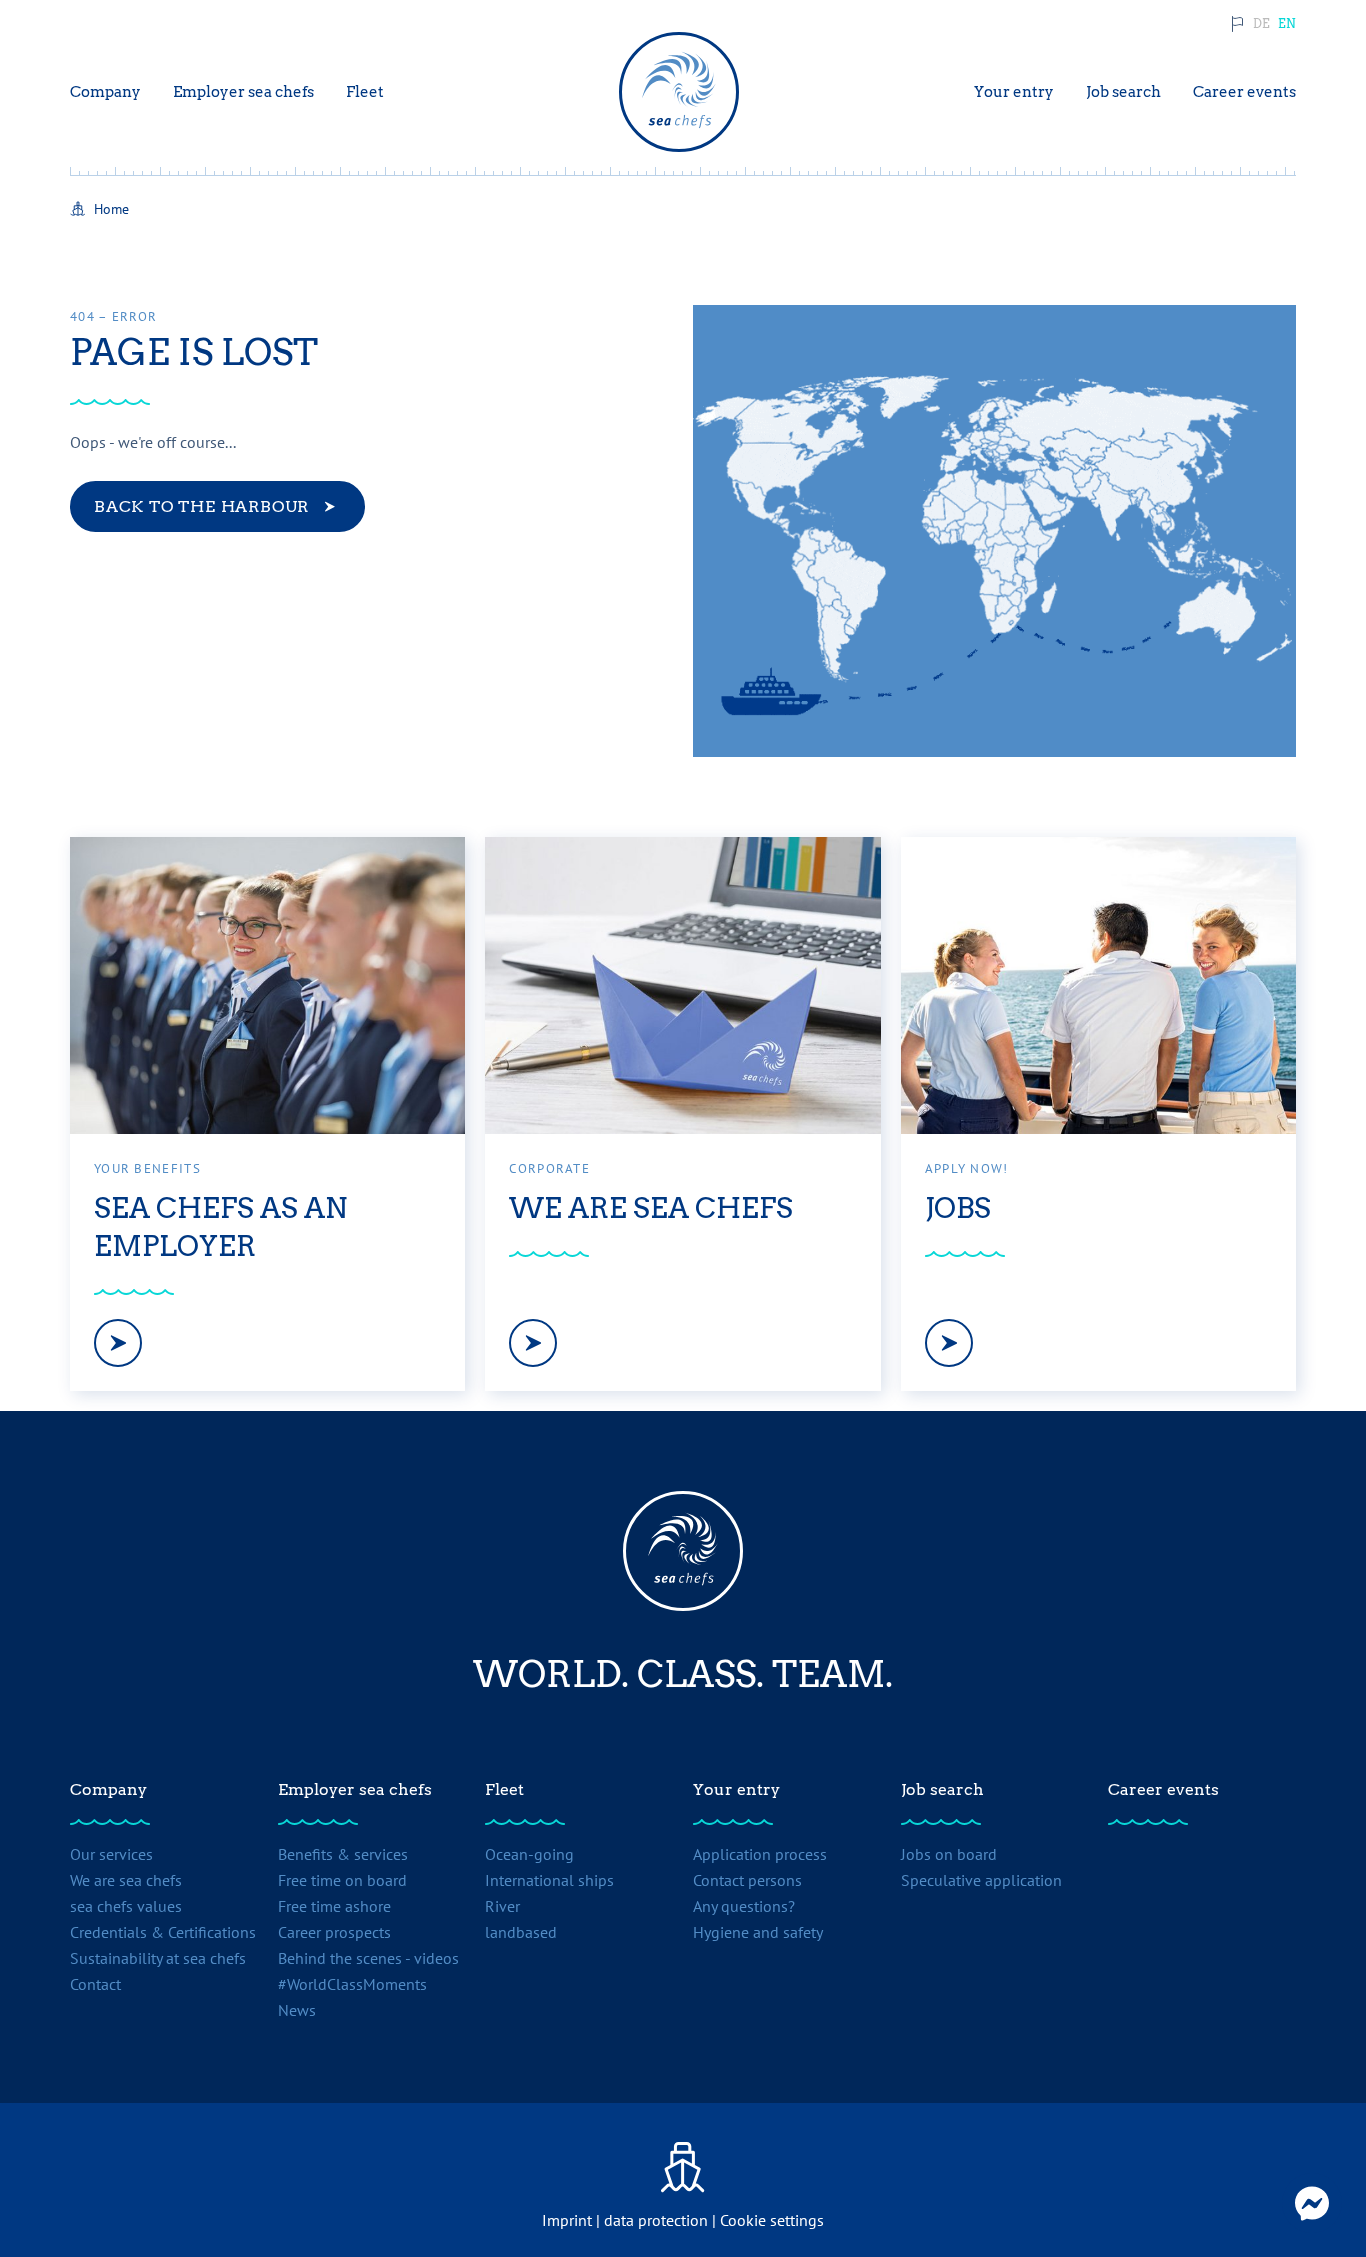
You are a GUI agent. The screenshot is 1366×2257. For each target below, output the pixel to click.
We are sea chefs (126, 1880)
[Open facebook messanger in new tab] (1312, 2203)
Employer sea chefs (355, 1789)
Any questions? (744, 1906)
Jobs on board (949, 1854)
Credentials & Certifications (163, 1932)
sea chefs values (126, 1906)
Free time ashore (334, 1906)
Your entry (736, 1789)
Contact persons (747, 1880)
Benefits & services (343, 1854)
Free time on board (342, 1880)
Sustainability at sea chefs (158, 1958)
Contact (95, 1984)
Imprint (567, 2220)
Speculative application (981, 1880)
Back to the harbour (201, 506)
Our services (111, 1854)
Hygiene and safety (758, 1932)
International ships (549, 1880)
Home (111, 209)
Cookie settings (772, 2220)
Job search (942, 1789)
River (502, 1906)
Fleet (504, 1789)
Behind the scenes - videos (368, 1958)
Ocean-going (529, 1854)
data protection (656, 2220)
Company (108, 1789)
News (297, 2010)
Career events (1163, 1789)
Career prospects (334, 1932)
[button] (1261, 24)
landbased (521, 1932)
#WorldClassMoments (352, 1984)
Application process (760, 1854)
